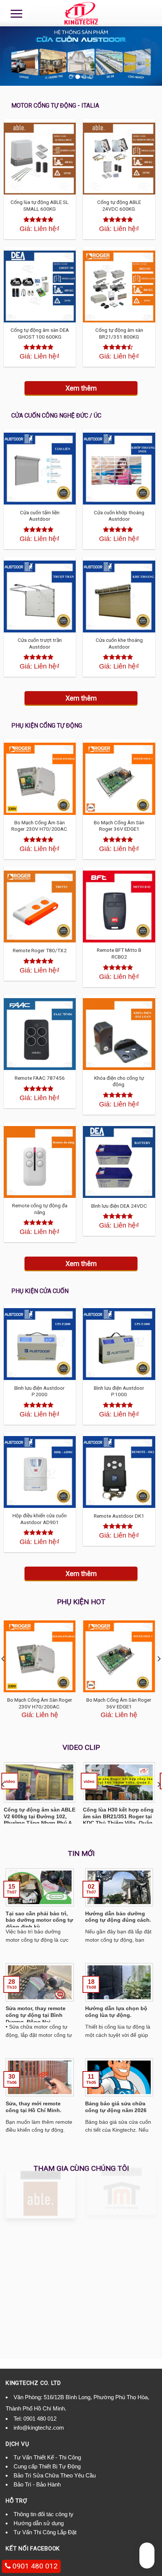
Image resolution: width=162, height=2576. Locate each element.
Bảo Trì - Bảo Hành (37, 2484)
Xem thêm (81, 388)
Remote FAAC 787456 (40, 1078)
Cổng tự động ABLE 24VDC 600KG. (119, 205)
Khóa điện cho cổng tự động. (119, 1081)
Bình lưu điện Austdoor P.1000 (119, 1391)
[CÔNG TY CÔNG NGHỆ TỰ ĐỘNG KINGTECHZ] (81, 13)
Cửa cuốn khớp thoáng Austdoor (119, 516)
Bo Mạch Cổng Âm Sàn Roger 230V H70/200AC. (40, 826)
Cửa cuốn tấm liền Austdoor (40, 516)
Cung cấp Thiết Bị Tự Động (47, 2466)
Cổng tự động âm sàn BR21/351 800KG (119, 333)
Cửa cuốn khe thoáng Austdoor (119, 643)
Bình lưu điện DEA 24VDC (119, 1206)
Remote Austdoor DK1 (119, 1516)
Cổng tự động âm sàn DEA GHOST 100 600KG (40, 333)
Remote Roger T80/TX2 (40, 950)
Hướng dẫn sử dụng (39, 2523)
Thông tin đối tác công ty (44, 2514)
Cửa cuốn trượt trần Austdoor (40, 643)
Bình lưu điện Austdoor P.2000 (40, 1391)
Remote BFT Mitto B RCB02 (119, 953)
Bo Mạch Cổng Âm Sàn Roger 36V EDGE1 (119, 826)
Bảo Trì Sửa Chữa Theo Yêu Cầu (55, 2475)
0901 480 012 (40, 2419)
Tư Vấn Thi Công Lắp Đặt (45, 2532)
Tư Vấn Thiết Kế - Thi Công (47, 2457)
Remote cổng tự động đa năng (40, 1209)
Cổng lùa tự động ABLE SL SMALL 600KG (40, 205)
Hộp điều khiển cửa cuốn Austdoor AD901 (40, 1519)
